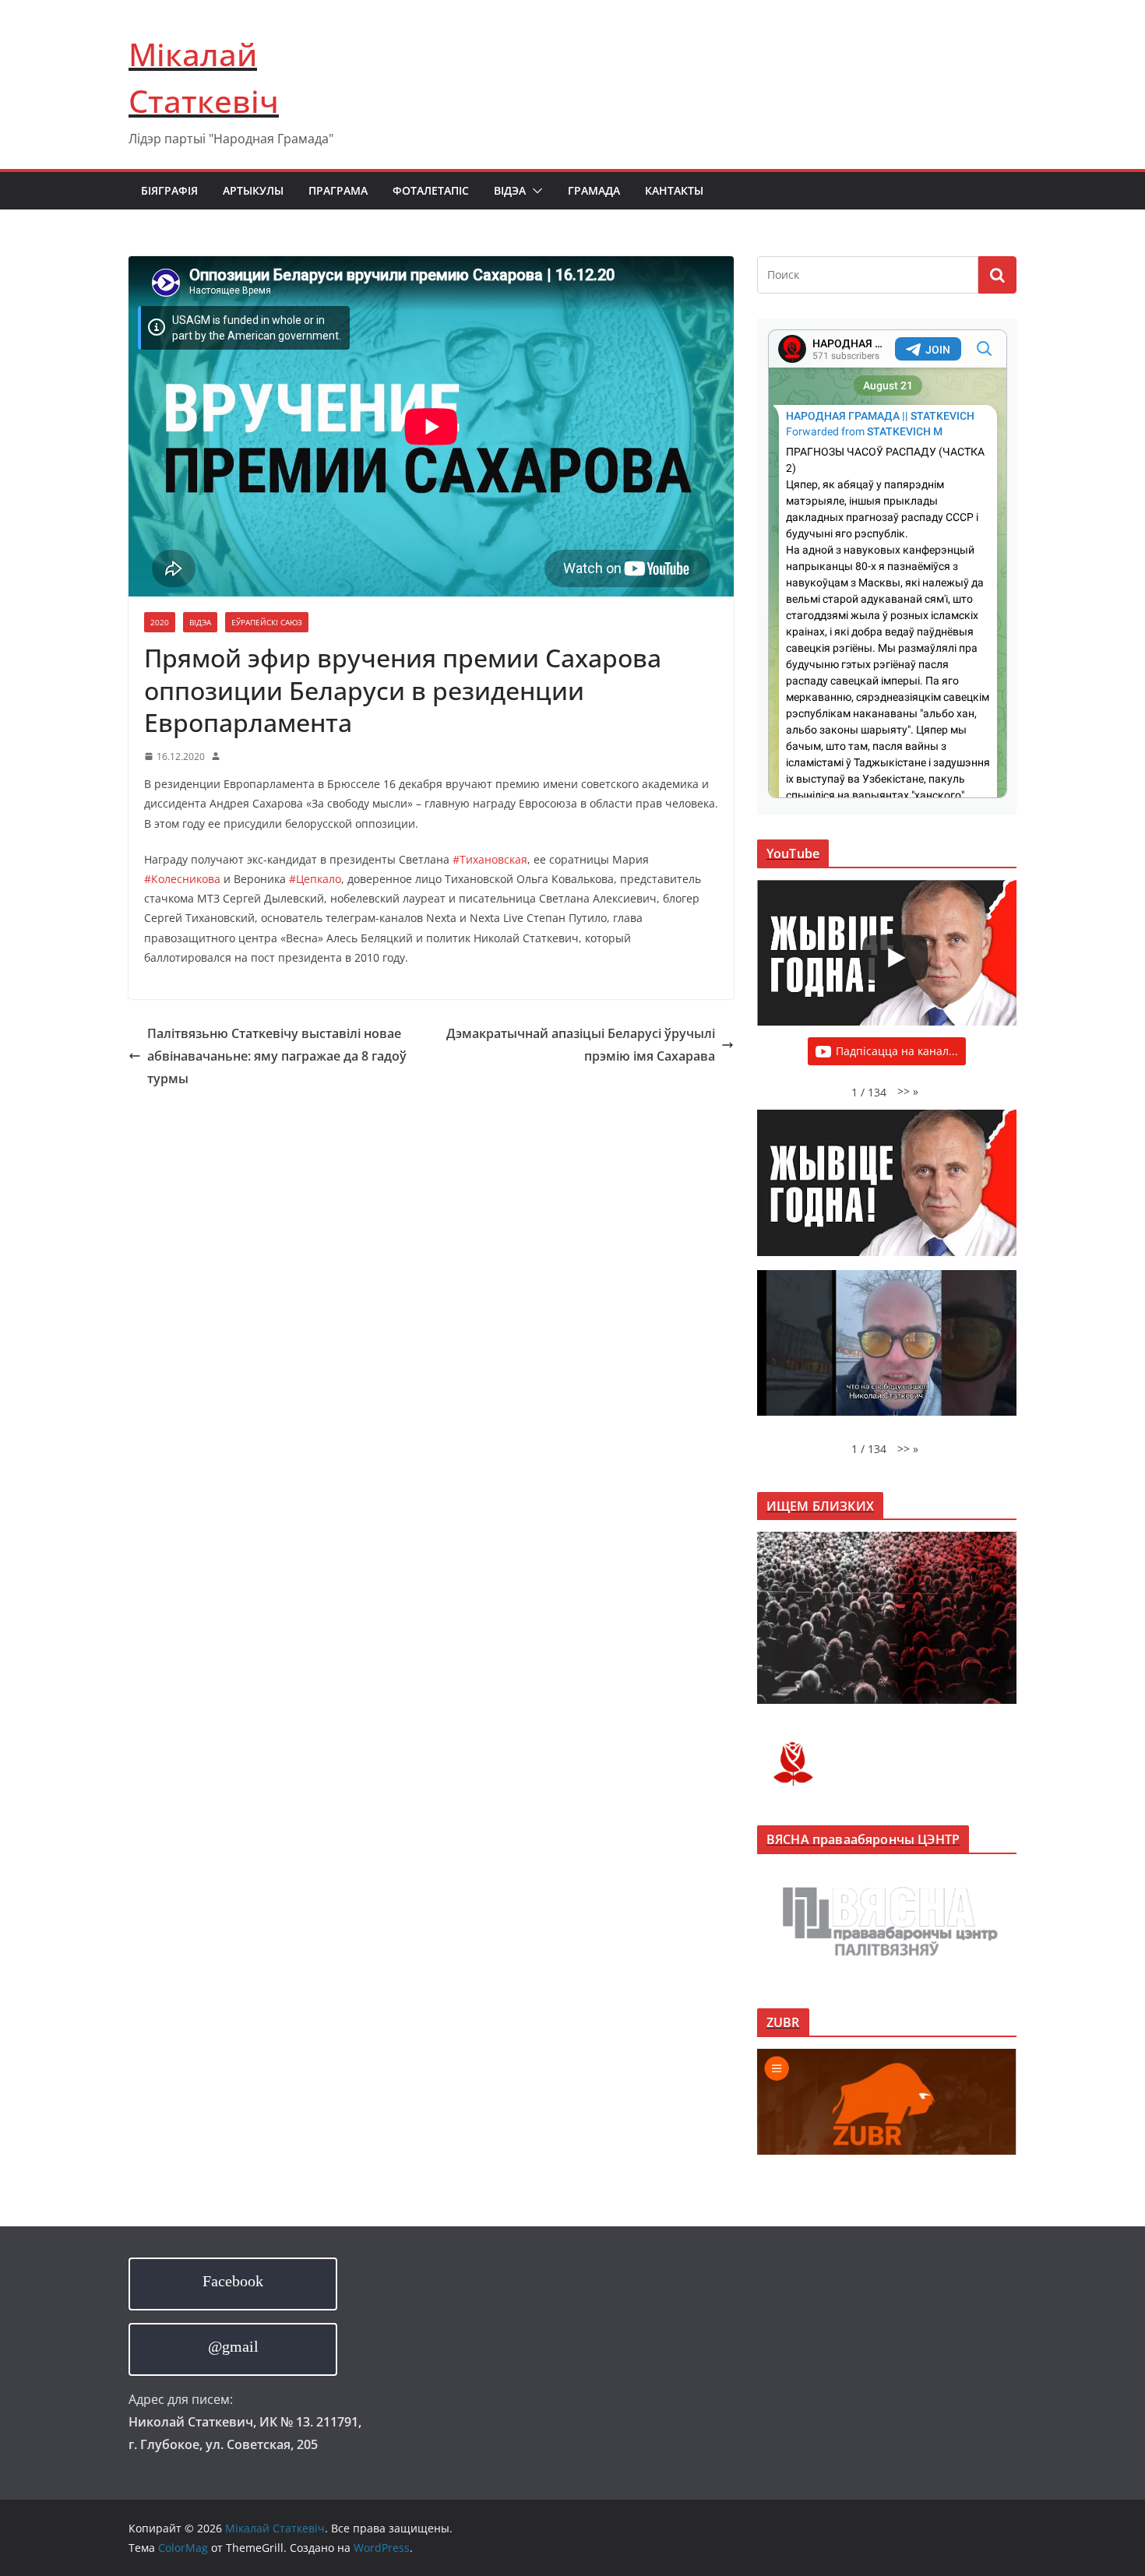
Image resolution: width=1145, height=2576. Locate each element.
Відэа (510, 190)
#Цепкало (315, 879)
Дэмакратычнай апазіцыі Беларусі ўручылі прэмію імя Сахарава (581, 1045)
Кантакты (674, 190)
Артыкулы (253, 190)
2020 (160, 622)
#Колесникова (182, 879)
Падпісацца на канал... (897, 1051)
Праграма (338, 190)
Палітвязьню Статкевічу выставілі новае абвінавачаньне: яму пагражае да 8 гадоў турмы (277, 1056)
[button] (534, 191)
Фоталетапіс (431, 190)
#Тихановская (490, 859)
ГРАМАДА (594, 190)
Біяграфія (169, 190)
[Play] (895, 958)
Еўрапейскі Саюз (267, 622)
